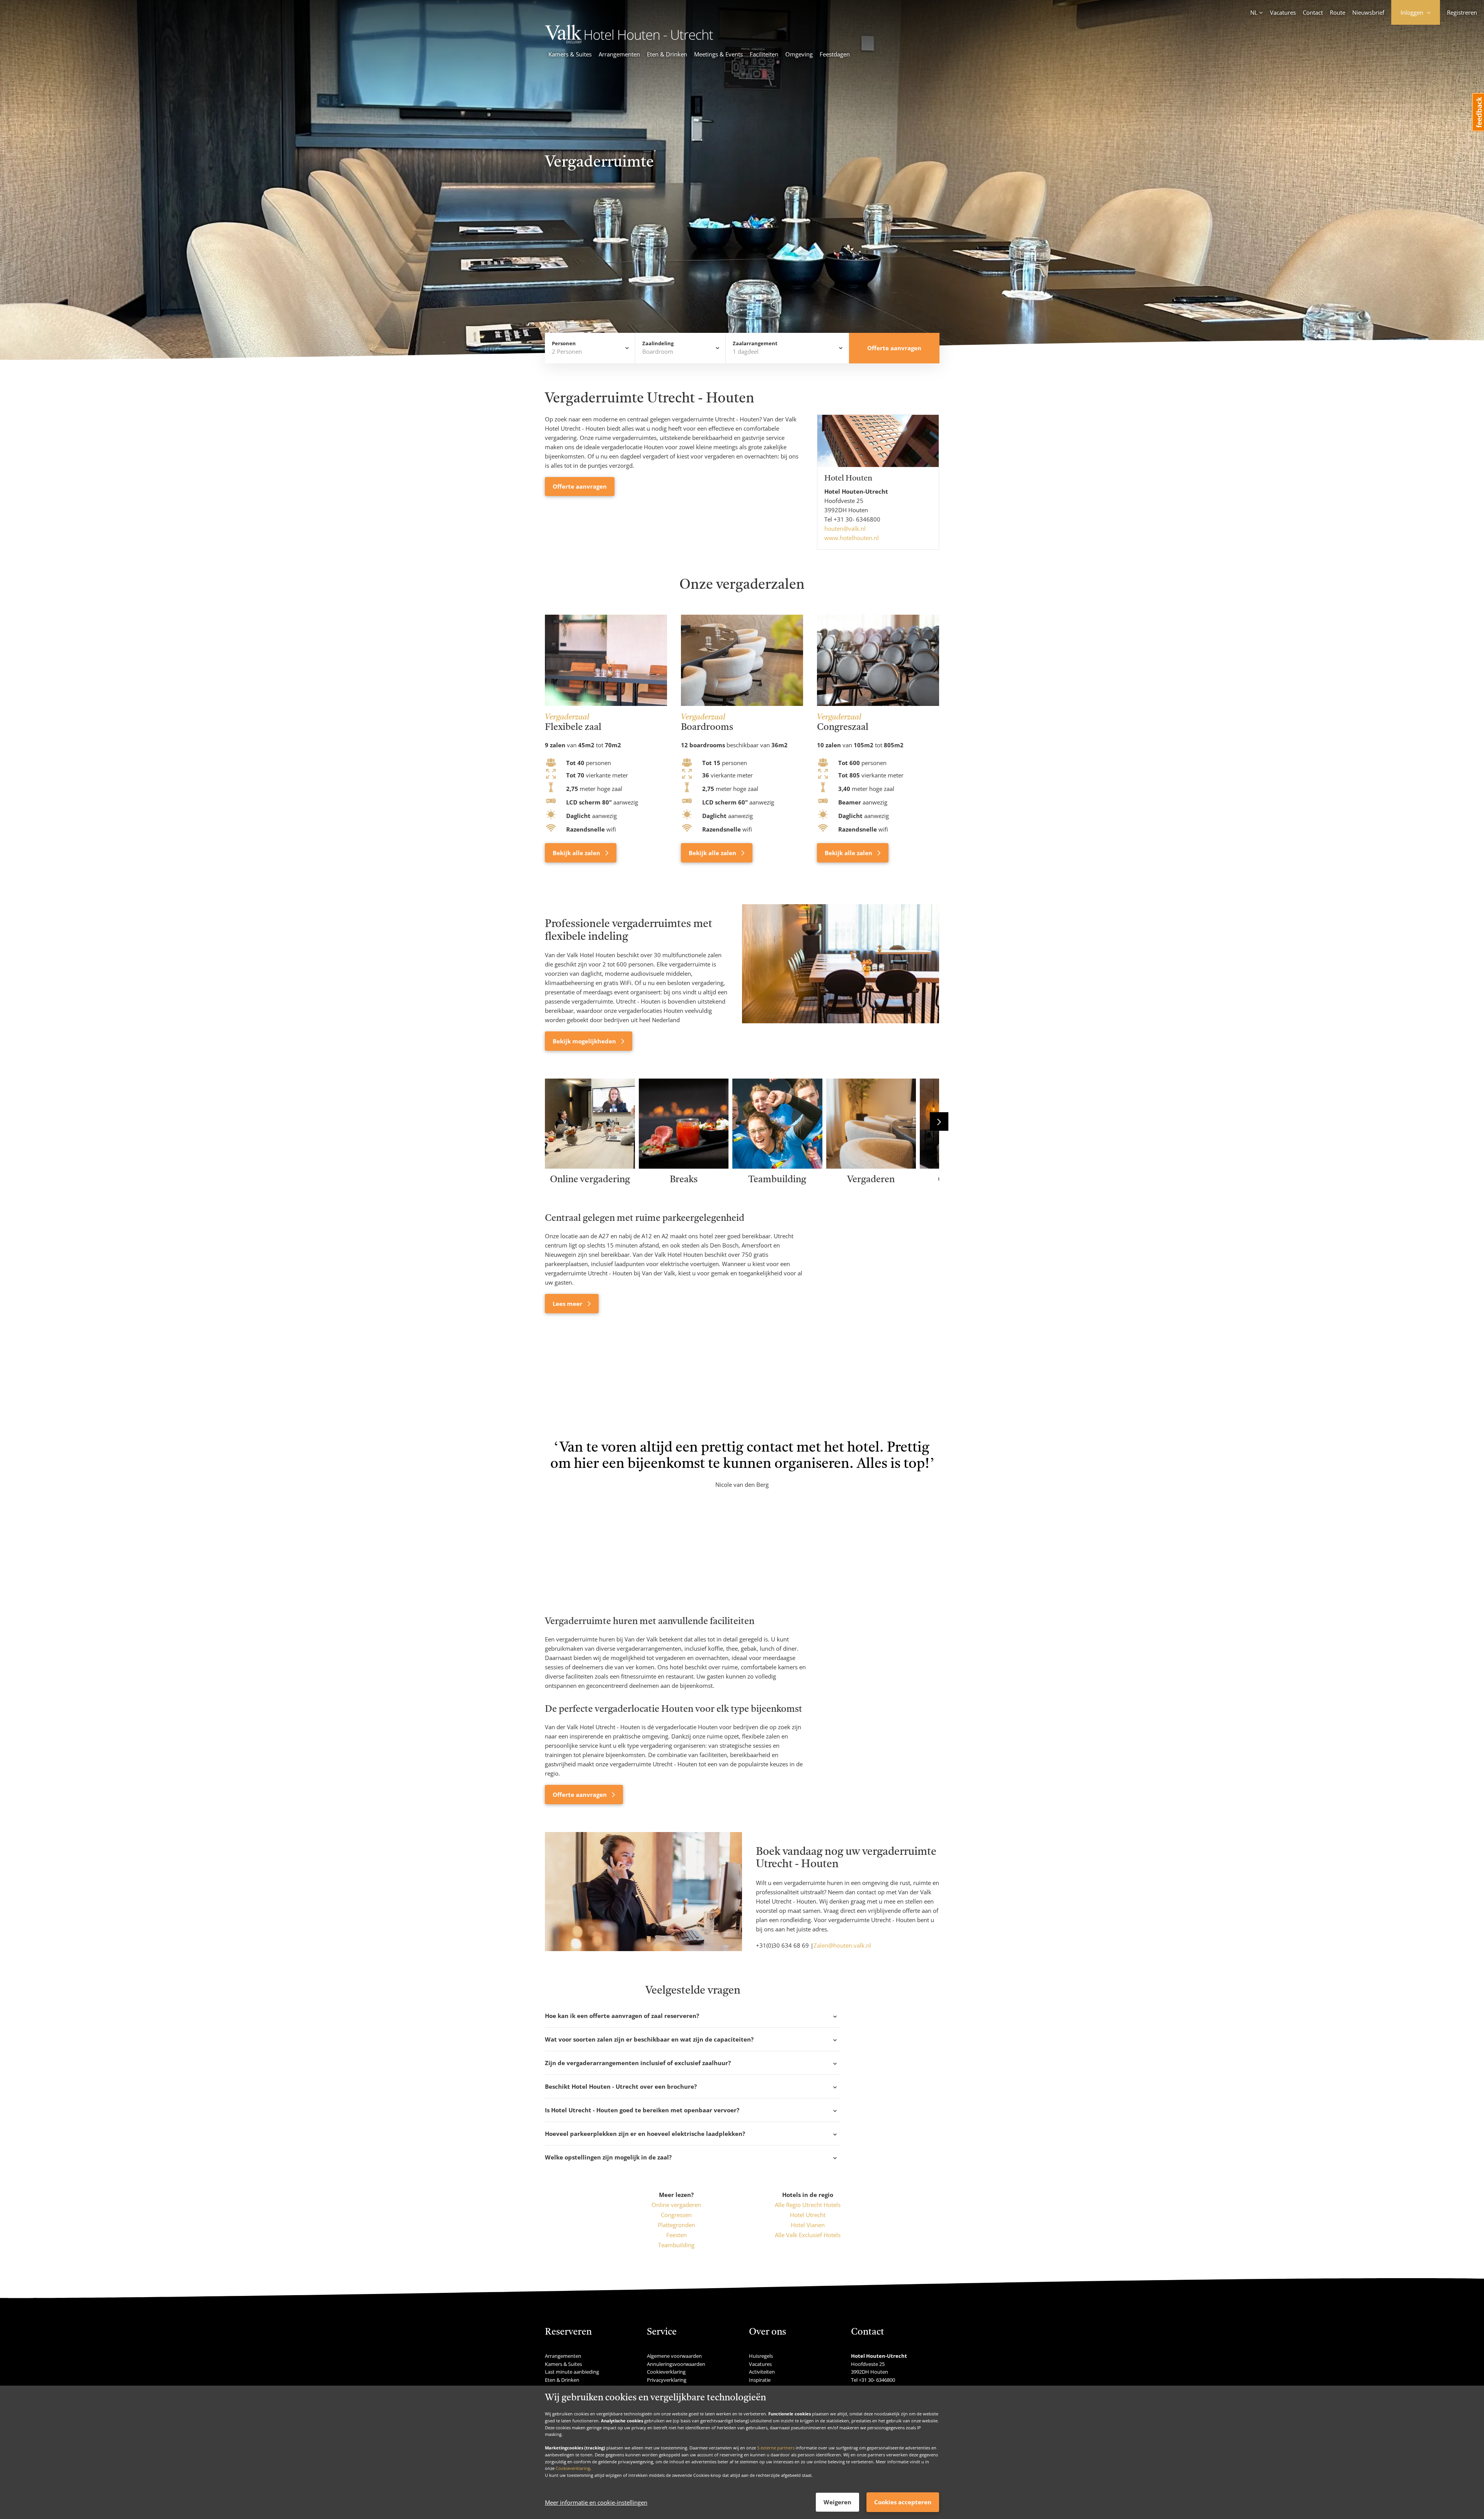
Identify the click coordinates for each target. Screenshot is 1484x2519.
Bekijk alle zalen (577, 853)
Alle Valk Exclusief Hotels (808, 2235)
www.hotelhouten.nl (852, 538)
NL (1254, 12)
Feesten (676, 2235)
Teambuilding (676, 2245)
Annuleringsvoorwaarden (676, 2364)
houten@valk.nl (845, 528)
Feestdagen (835, 54)
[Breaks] (684, 1166)
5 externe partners (776, 2448)
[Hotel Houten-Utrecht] (629, 41)
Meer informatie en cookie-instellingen (596, 2502)
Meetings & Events (718, 54)
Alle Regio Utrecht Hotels (808, 2205)
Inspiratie (760, 2380)
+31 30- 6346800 (857, 519)
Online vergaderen (676, 2205)
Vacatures (1283, 12)
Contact (1313, 12)
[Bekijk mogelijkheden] (841, 977)
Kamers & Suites (570, 54)
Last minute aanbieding (572, 2372)
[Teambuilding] (777, 1166)
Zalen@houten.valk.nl (842, 1945)
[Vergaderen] (871, 1166)
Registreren (1462, 12)
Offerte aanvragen (580, 486)
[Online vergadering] (590, 1166)
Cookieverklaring (573, 2468)
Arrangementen (619, 54)
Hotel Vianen (808, 2225)
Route (1338, 12)
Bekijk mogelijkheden (585, 1041)
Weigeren (837, 2502)
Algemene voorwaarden (674, 2356)
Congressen (676, 2215)
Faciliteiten (764, 54)
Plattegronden (676, 2225)
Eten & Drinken (667, 54)
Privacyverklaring (667, 2380)
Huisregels (761, 2356)
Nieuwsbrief (1368, 12)
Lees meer (568, 1304)
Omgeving (799, 54)
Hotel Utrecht (808, 2215)
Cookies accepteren (903, 2502)
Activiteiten (762, 2372)
